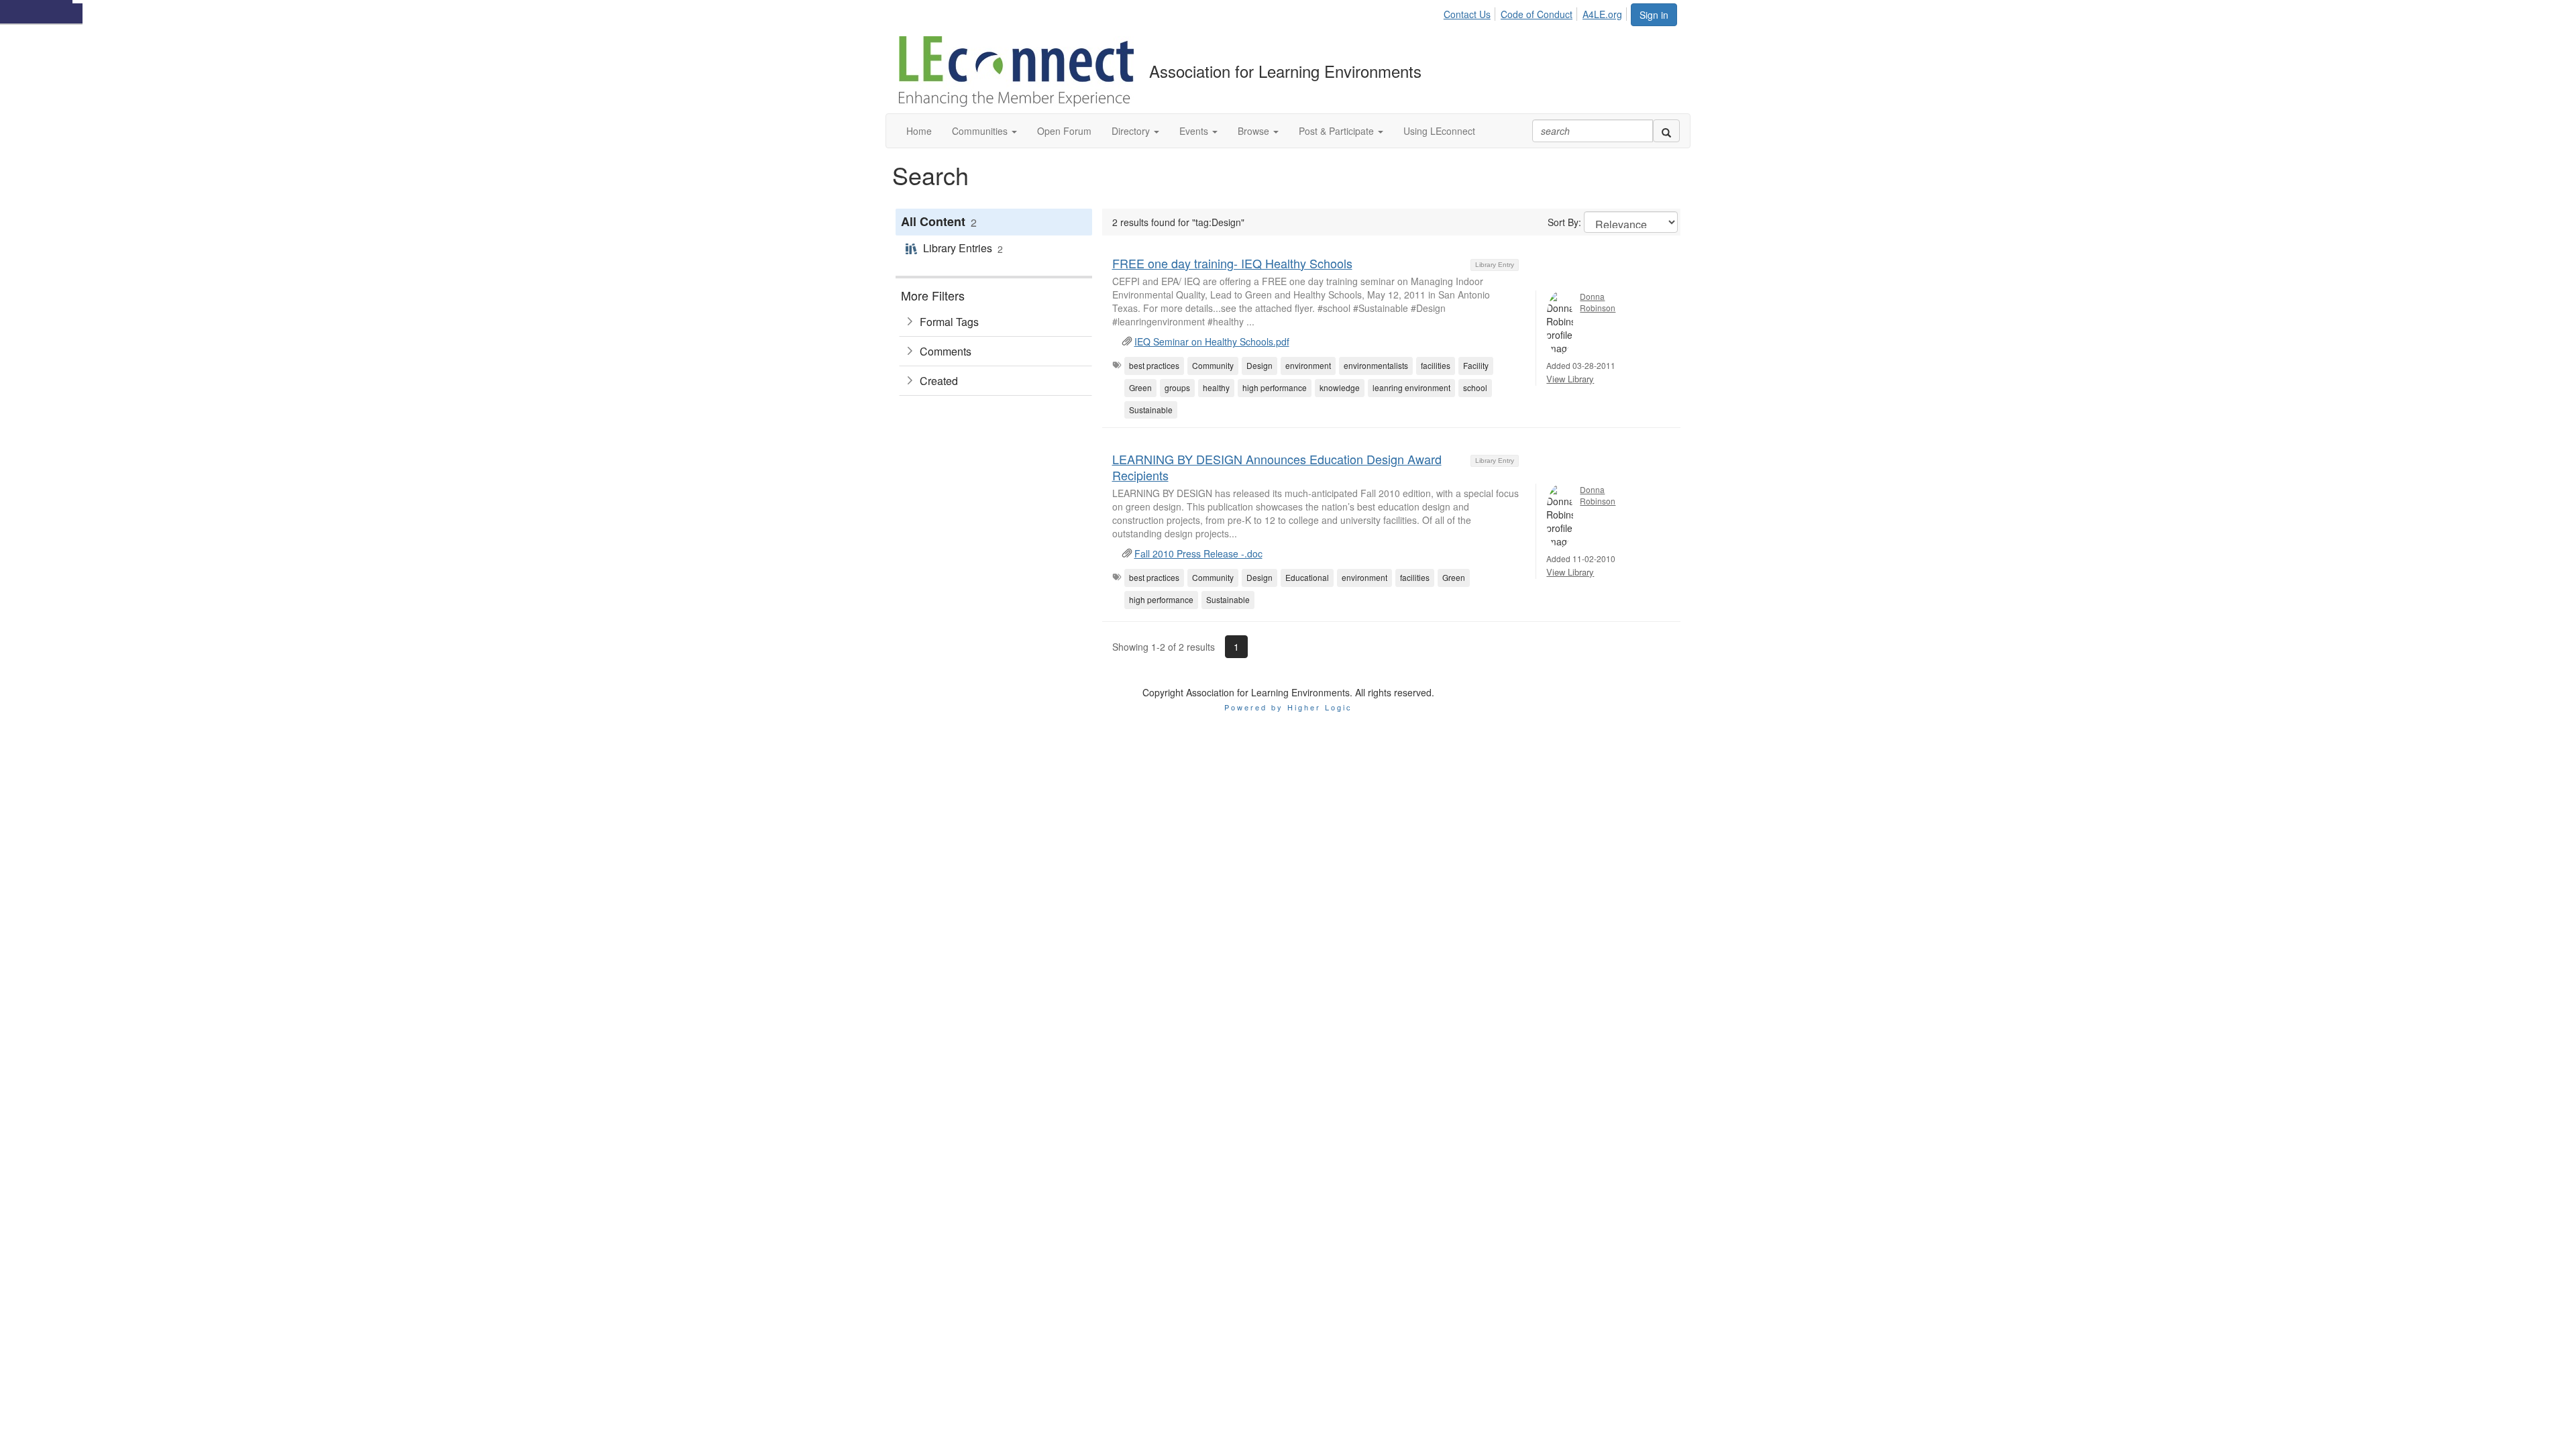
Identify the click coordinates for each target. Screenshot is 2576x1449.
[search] (1666, 131)
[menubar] (1537, 12)
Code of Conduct (1537, 14)
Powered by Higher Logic (1288, 707)
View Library (1570, 379)
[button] (984, 131)
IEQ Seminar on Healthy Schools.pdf (1212, 341)
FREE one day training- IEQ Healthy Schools (1232, 263)
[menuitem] (1471, 12)
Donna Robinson (1598, 302)
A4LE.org (1602, 14)
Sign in (1654, 15)
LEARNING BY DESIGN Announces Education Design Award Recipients (1277, 467)
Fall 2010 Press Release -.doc (1198, 553)
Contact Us (1467, 14)
